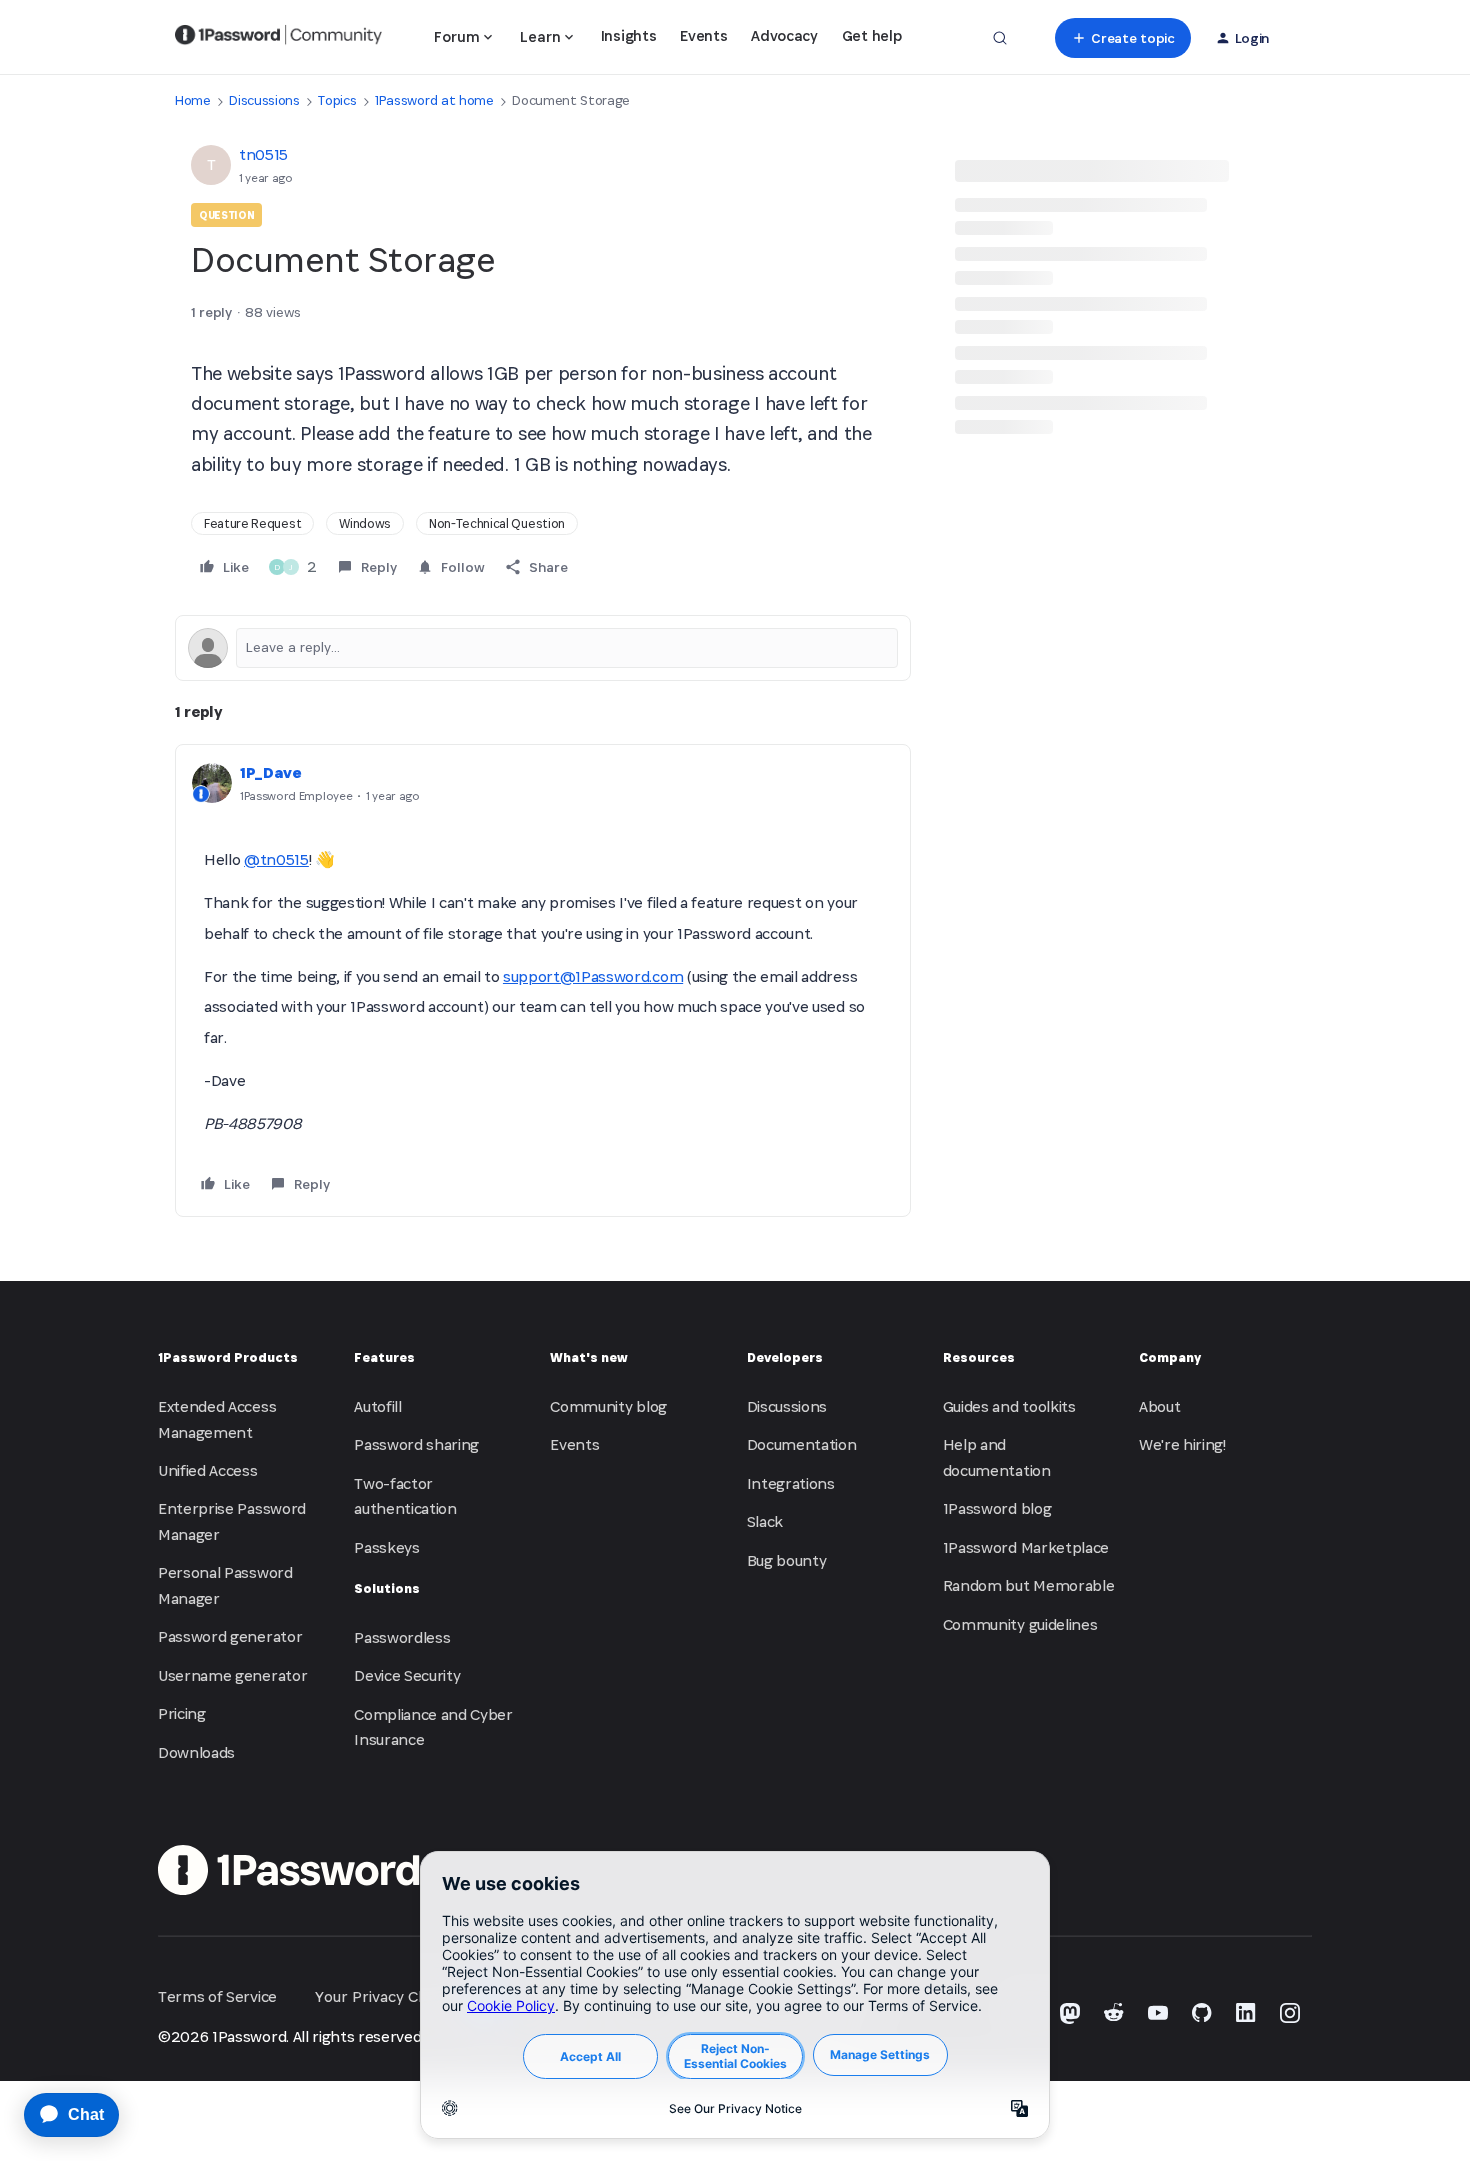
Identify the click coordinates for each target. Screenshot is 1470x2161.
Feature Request (252, 523)
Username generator (232, 1675)
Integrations (791, 1483)
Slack (765, 1521)
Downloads (196, 1752)
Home (193, 100)
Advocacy (784, 35)
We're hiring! (1182, 1444)
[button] (1122, 38)
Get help (871, 35)
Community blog (608, 1406)
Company (1170, 1357)
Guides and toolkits (1009, 1406)
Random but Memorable (1029, 1585)
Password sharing (416, 1444)
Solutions (387, 1588)
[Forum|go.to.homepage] (278, 38)
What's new (589, 1357)
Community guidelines (1020, 1624)
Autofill (377, 1406)
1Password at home (434, 100)
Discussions (264, 100)
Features (384, 1357)
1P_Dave (271, 772)
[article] (543, 980)
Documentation (802, 1444)
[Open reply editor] (543, 648)
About (1159, 1406)
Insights (628, 35)
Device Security (407, 1675)
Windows (365, 523)
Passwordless (402, 1637)
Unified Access (208, 1470)
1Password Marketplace (1026, 1547)
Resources (979, 1357)
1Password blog (997, 1508)
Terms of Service (217, 1996)
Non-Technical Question (497, 523)
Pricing (182, 1713)
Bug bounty (787, 1560)
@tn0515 (276, 859)
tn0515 (263, 154)
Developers (785, 1357)
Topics (337, 100)
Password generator (230, 1636)
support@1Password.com (593, 976)
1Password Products (228, 1357)
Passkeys (386, 1547)
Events (703, 35)
